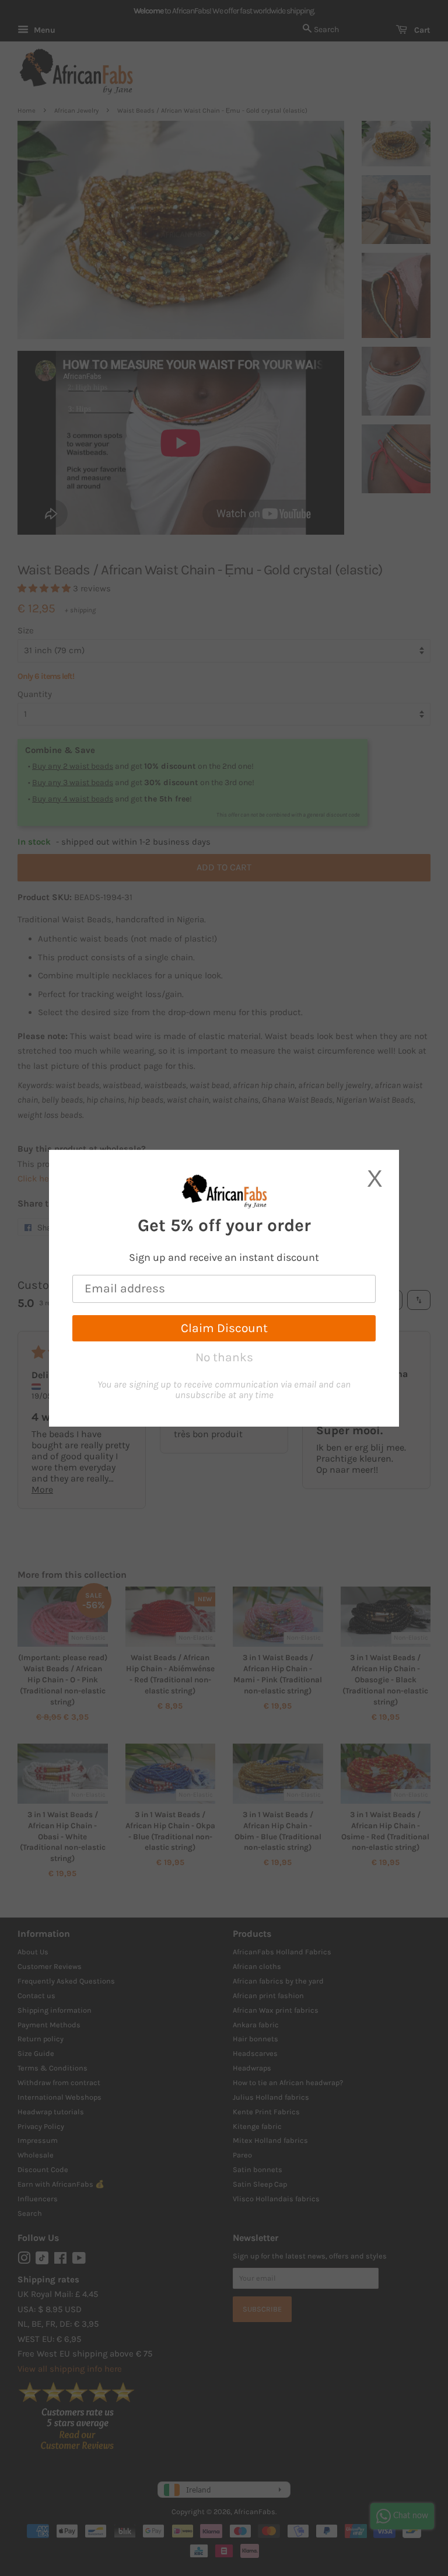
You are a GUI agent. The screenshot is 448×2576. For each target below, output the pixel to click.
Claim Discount (224, 1328)
